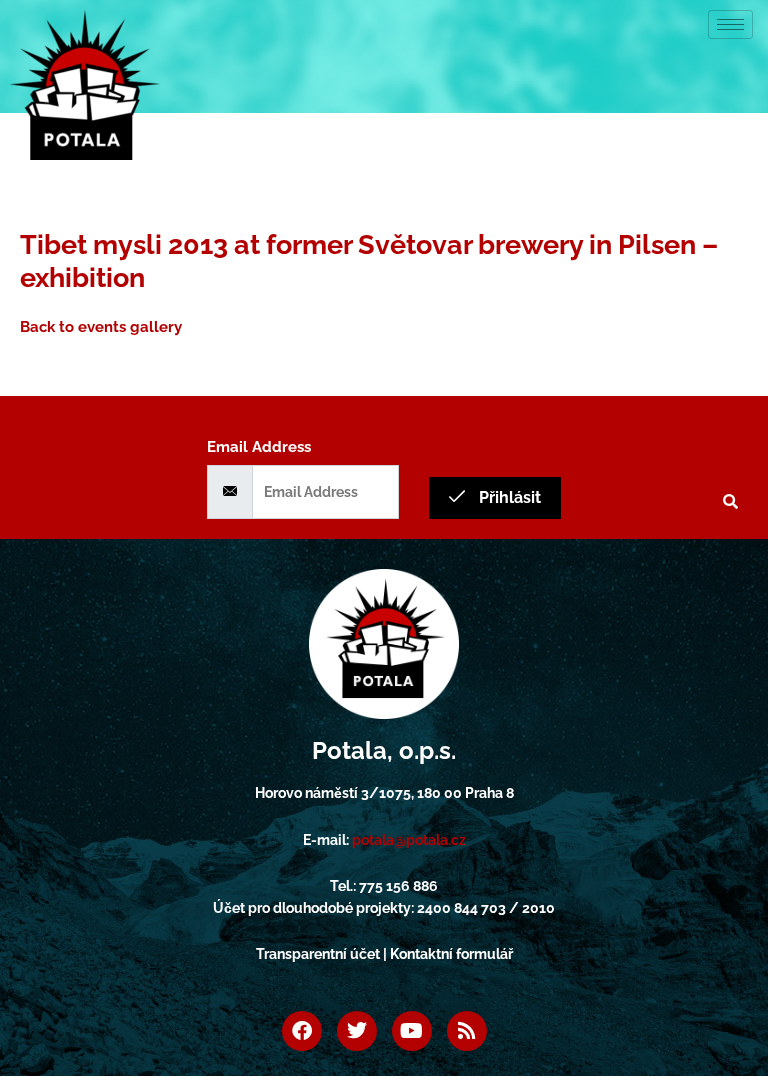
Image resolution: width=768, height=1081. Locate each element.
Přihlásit (508, 497)
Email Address (259, 446)
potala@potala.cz (409, 840)
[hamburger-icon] (730, 24)
